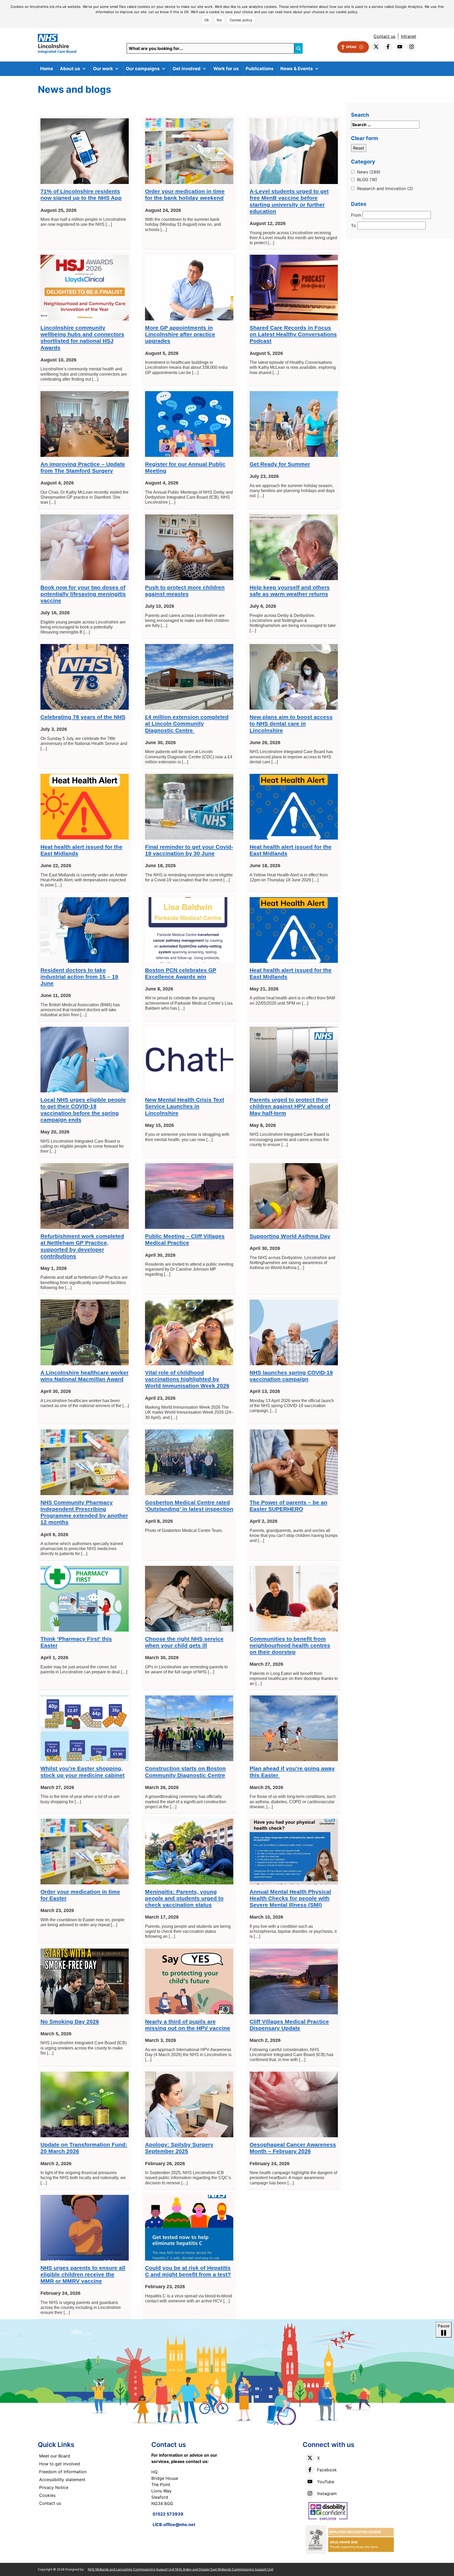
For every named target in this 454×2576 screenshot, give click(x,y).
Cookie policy (241, 20)
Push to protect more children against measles (185, 591)
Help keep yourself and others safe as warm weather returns (290, 591)
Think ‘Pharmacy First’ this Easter (76, 1642)
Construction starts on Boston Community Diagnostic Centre (185, 1772)
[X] (310, 2458)
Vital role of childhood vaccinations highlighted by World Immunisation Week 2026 (187, 1379)
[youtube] (400, 47)
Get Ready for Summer (280, 464)
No (219, 20)
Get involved (187, 69)
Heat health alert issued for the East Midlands (81, 850)
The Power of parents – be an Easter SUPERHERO (288, 1506)
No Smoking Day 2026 (70, 2022)
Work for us (226, 69)
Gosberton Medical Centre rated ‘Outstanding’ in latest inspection (189, 1506)
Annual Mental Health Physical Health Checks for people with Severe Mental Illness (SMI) (290, 1898)
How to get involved (60, 2464)
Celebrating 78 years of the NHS (83, 717)
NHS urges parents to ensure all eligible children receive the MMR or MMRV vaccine (83, 2274)
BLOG (367, 180)
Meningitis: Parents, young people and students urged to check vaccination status (184, 1898)
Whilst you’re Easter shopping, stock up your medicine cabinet (82, 1772)
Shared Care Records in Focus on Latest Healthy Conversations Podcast (293, 334)
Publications (260, 69)
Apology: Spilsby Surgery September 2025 (179, 2148)
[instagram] (412, 47)
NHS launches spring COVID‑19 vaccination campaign (291, 1376)
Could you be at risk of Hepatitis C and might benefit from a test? (188, 2271)
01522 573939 (168, 2514)
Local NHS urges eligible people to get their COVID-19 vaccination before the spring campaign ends (83, 1110)
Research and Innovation (385, 188)
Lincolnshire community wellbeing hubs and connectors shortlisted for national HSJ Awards (82, 338)
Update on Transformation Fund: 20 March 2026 (84, 2148)
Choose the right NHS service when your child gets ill (184, 1642)
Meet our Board (55, 2456)
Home (47, 69)
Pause (444, 2326)
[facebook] (388, 47)
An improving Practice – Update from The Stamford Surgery (83, 467)
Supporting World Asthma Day (290, 1236)
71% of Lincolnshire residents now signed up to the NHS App (81, 195)
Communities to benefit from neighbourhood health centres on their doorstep (290, 1645)
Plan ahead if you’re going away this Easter (292, 1772)
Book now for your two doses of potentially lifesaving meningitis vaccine (83, 594)
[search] (298, 48)
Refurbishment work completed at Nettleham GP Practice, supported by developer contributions (82, 1246)
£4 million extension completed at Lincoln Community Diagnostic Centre (187, 724)
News (369, 172)
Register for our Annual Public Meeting (185, 467)
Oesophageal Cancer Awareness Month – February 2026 (293, 2148)
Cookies (47, 2495)
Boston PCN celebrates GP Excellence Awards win (181, 973)
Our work (103, 69)
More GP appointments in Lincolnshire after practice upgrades (180, 334)
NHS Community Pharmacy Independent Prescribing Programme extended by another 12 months (84, 1512)
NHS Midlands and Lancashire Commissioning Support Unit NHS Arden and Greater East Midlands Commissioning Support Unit (180, 2569)
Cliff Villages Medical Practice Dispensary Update (289, 2025)
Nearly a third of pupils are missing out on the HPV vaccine (188, 2025)
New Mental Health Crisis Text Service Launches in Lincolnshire (185, 1106)
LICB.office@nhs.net (174, 2524)
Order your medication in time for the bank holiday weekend (185, 195)
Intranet (409, 36)
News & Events (297, 69)
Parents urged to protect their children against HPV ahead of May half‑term (290, 1106)
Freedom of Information (63, 2472)
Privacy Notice (54, 2487)
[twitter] (376, 47)
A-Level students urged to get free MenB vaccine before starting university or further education (289, 201)
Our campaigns (143, 69)
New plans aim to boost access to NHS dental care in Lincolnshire (291, 724)
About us (70, 69)
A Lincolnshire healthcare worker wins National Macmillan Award (84, 1376)
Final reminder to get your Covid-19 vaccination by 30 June (189, 850)
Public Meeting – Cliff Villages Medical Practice (185, 1239)
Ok (207, 20)
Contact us (385, 36)
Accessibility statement (62, 2480)
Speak (351, 47)
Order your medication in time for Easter (80, 1895)
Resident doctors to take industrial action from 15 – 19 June (79, 977)
